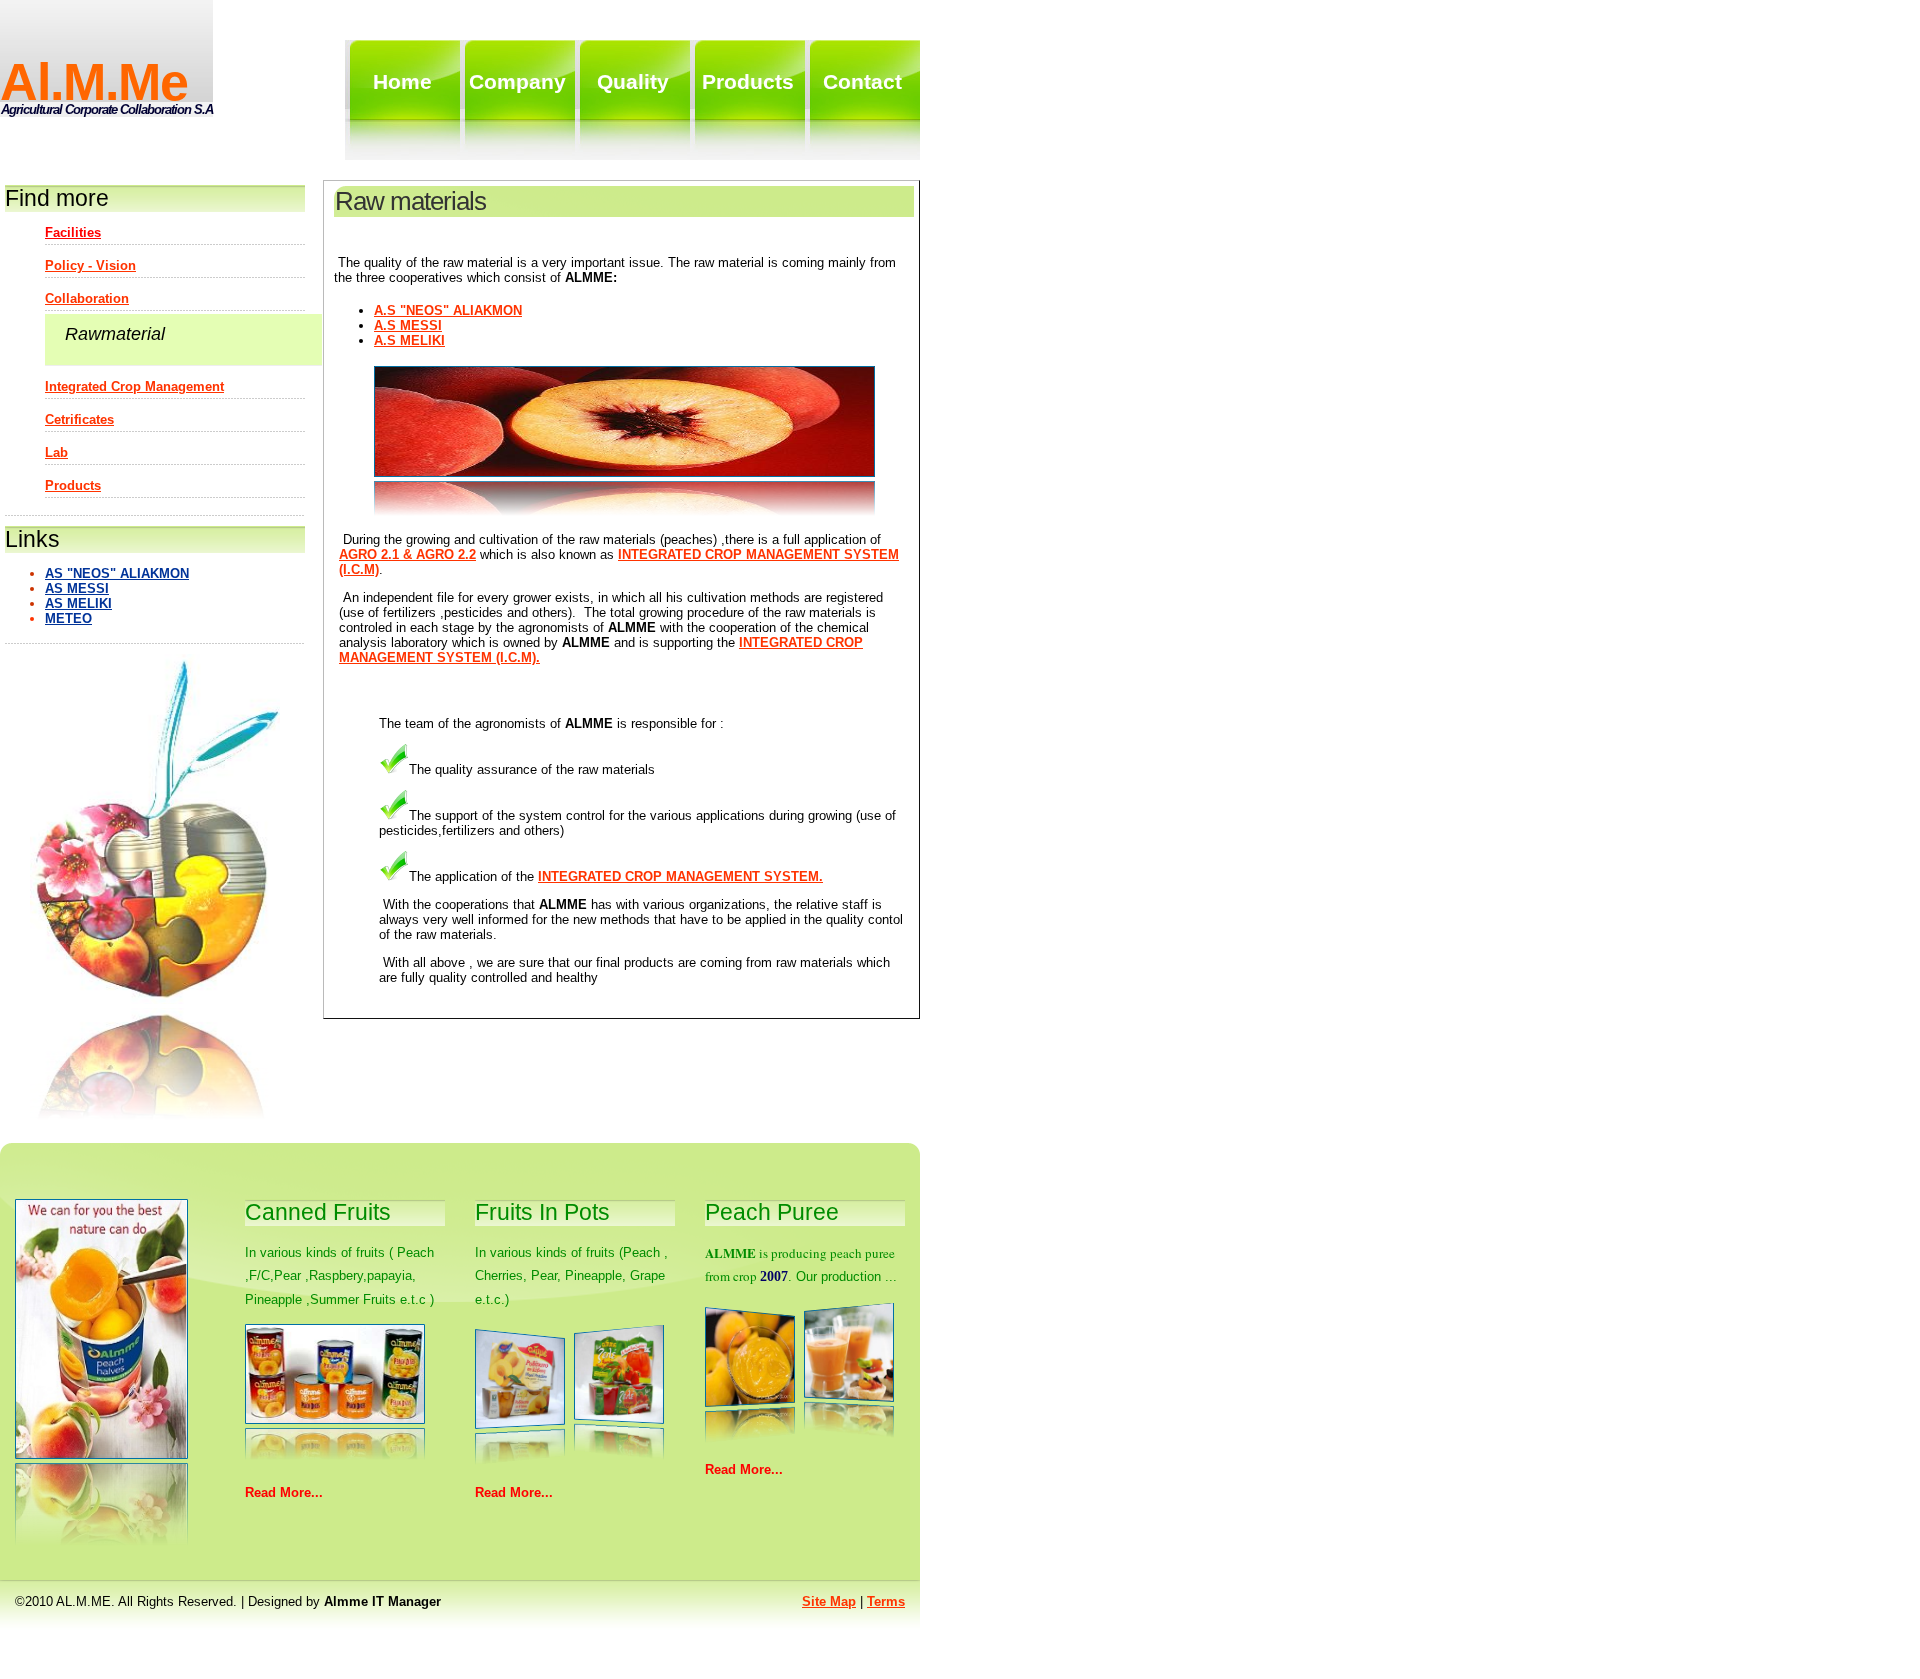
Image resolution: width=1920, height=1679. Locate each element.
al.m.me (94, 82)
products (748, 81)
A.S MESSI (408, 325)
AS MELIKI (78, 603)
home (402, 81)
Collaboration (87, 298)
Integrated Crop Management (134, 386)
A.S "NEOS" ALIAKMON (448, 310)
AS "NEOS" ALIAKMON (117, 573)
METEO (68, 618)
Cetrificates (79, 419)
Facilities (73, 232)
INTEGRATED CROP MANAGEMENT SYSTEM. (680, 876)
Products (73, 485)
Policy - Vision (90, 265)
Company (517, 81)
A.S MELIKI (409, 340)
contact (862, 81)
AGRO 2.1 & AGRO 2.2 (407, 554)
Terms (886, 1601)
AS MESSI (77, 588)
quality (633, 81)
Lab (56, 452)
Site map (829, 1601)
